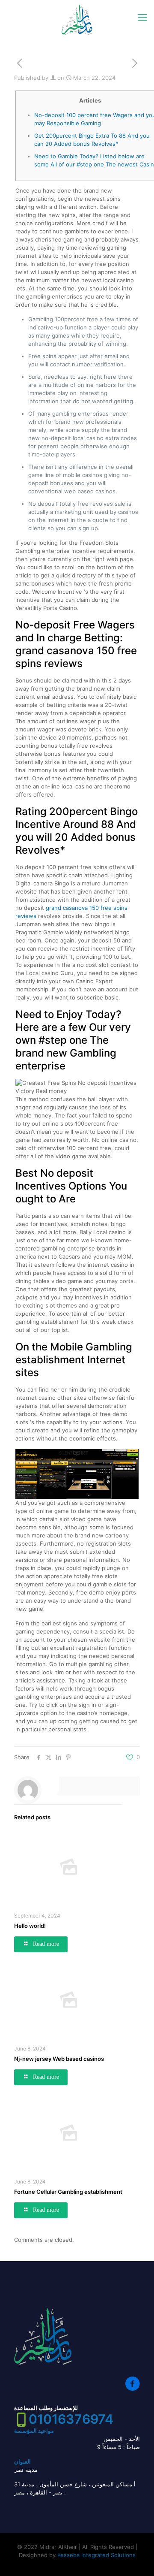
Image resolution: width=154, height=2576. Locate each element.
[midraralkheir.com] (77, 20)
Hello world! (30, 1926)
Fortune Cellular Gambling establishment (68, 2192)
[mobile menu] (142, 17)
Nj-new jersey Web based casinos (59, 2059)
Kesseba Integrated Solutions (96, 2555)
